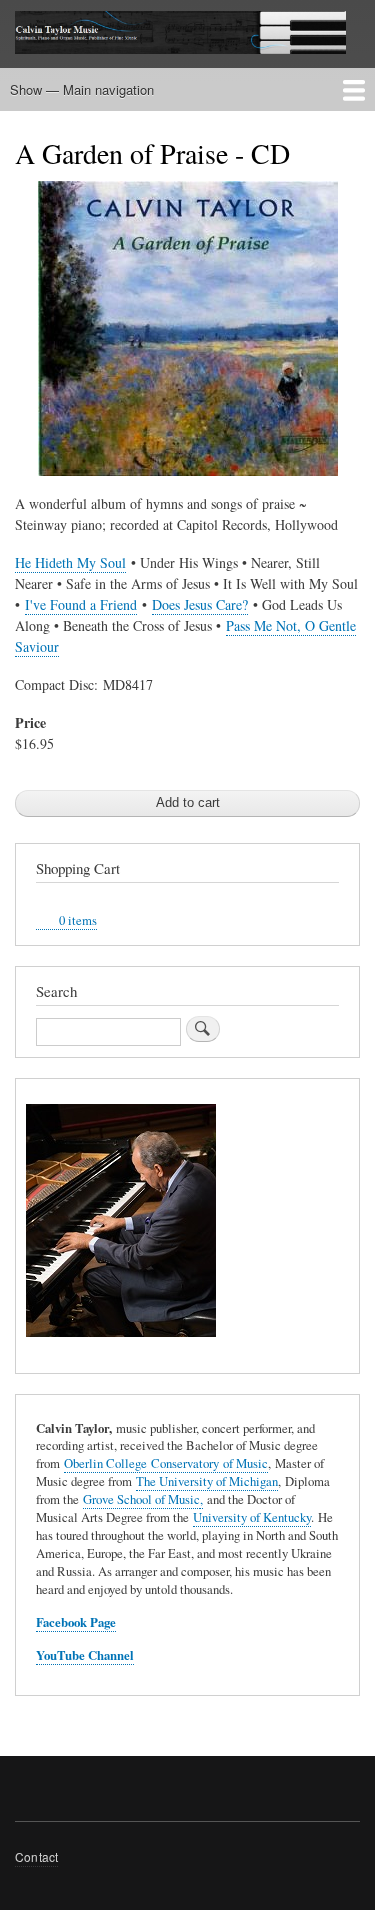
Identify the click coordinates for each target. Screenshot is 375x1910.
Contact (36, 1856)
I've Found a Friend (81, 604)
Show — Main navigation (82, 89)
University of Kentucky (252, 1517)
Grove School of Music (141, 1499)
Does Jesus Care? (200, 604)
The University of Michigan (207, 1481)
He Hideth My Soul (70, 562)
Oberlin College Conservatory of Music (166, 1463)
